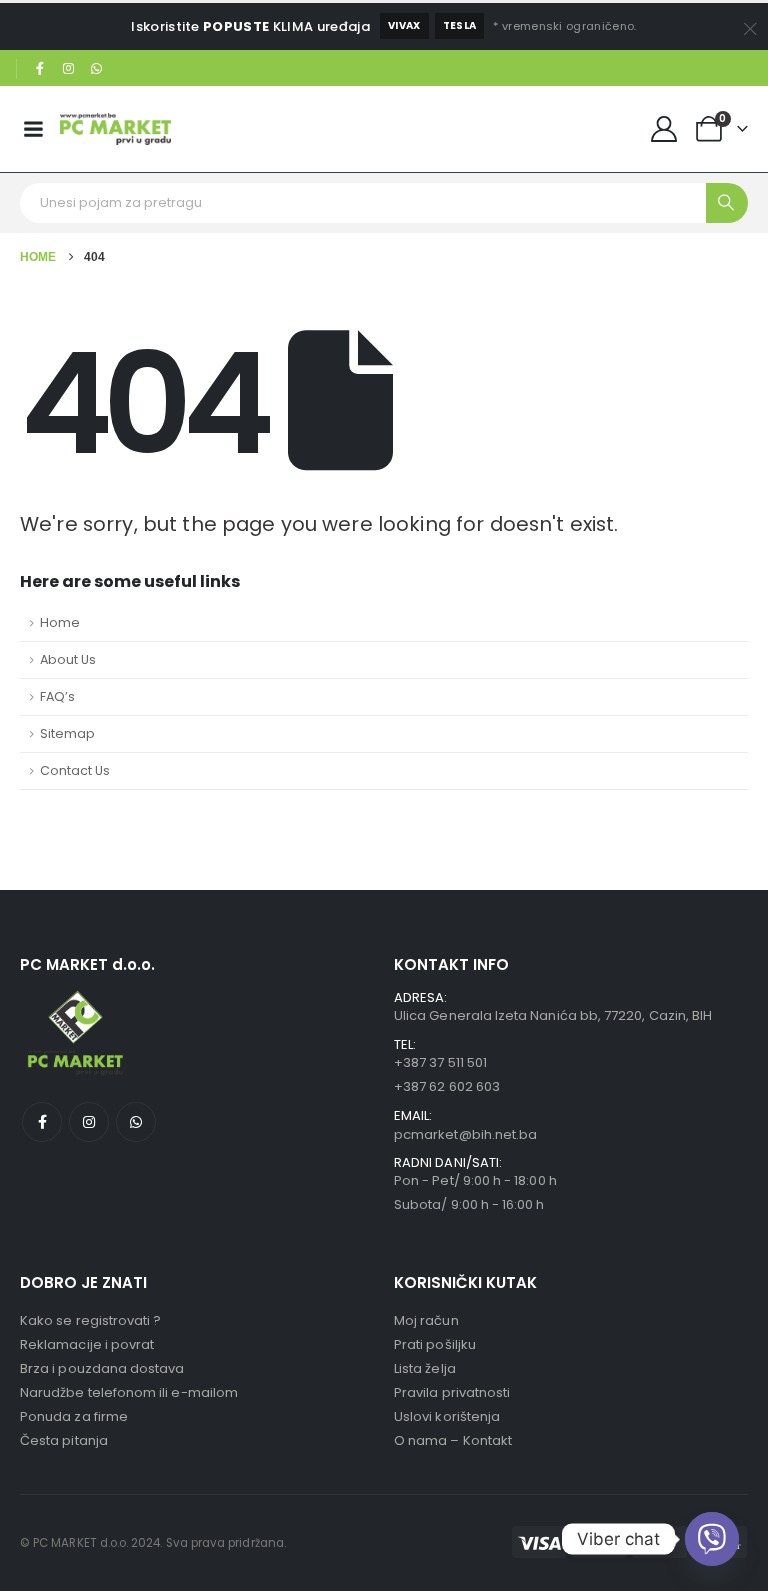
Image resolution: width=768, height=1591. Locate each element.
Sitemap (67, 733)
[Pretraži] (727, 203)
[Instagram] (69, 69)
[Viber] (712, 1539)
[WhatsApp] (97, 69)
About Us (68, 659)
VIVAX (404, 25)
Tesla (460, 25)
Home (60, 622)
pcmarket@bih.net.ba (465, 1134)
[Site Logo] (115, 128)
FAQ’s (57, 696)
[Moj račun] (664, 129)
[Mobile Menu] (33, 129)
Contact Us (75, 770)
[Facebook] (40, 69)
